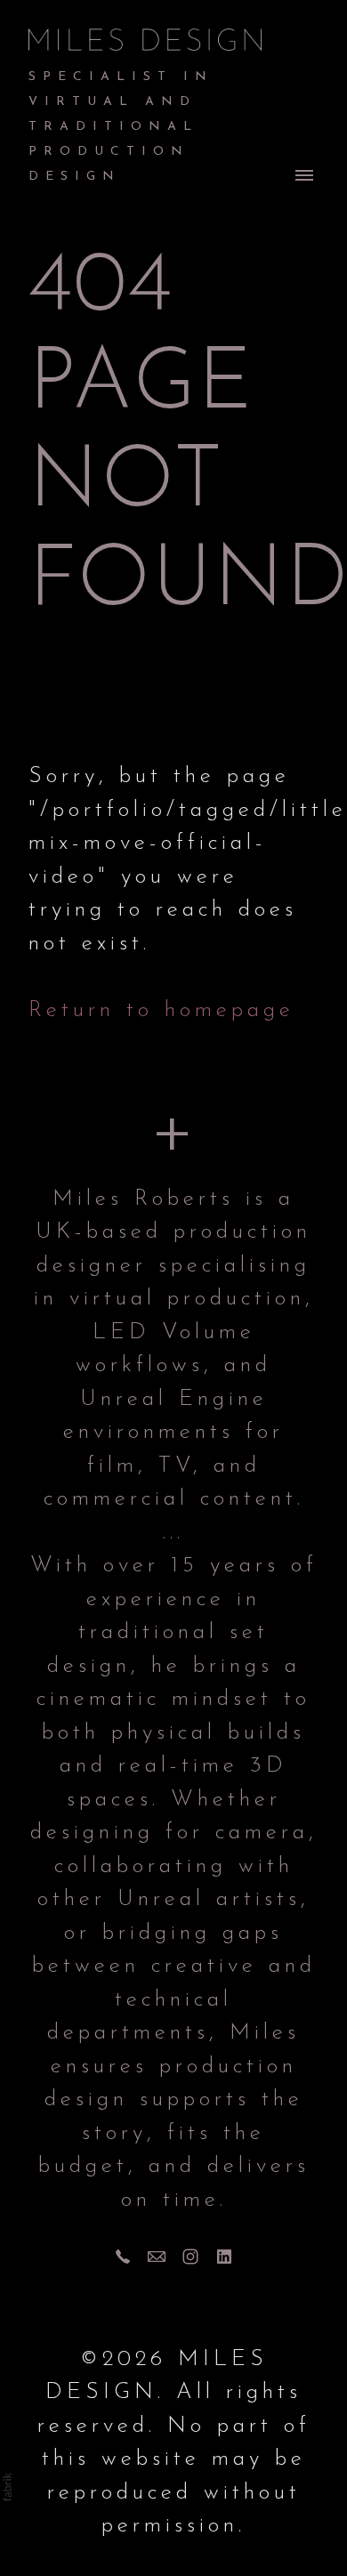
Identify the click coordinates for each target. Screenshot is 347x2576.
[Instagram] (190, 2257)
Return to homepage (161, 1010)
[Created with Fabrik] (7, 2487)
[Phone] (123, 2257)
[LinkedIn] (224, 2257)
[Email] (157, 2257)
